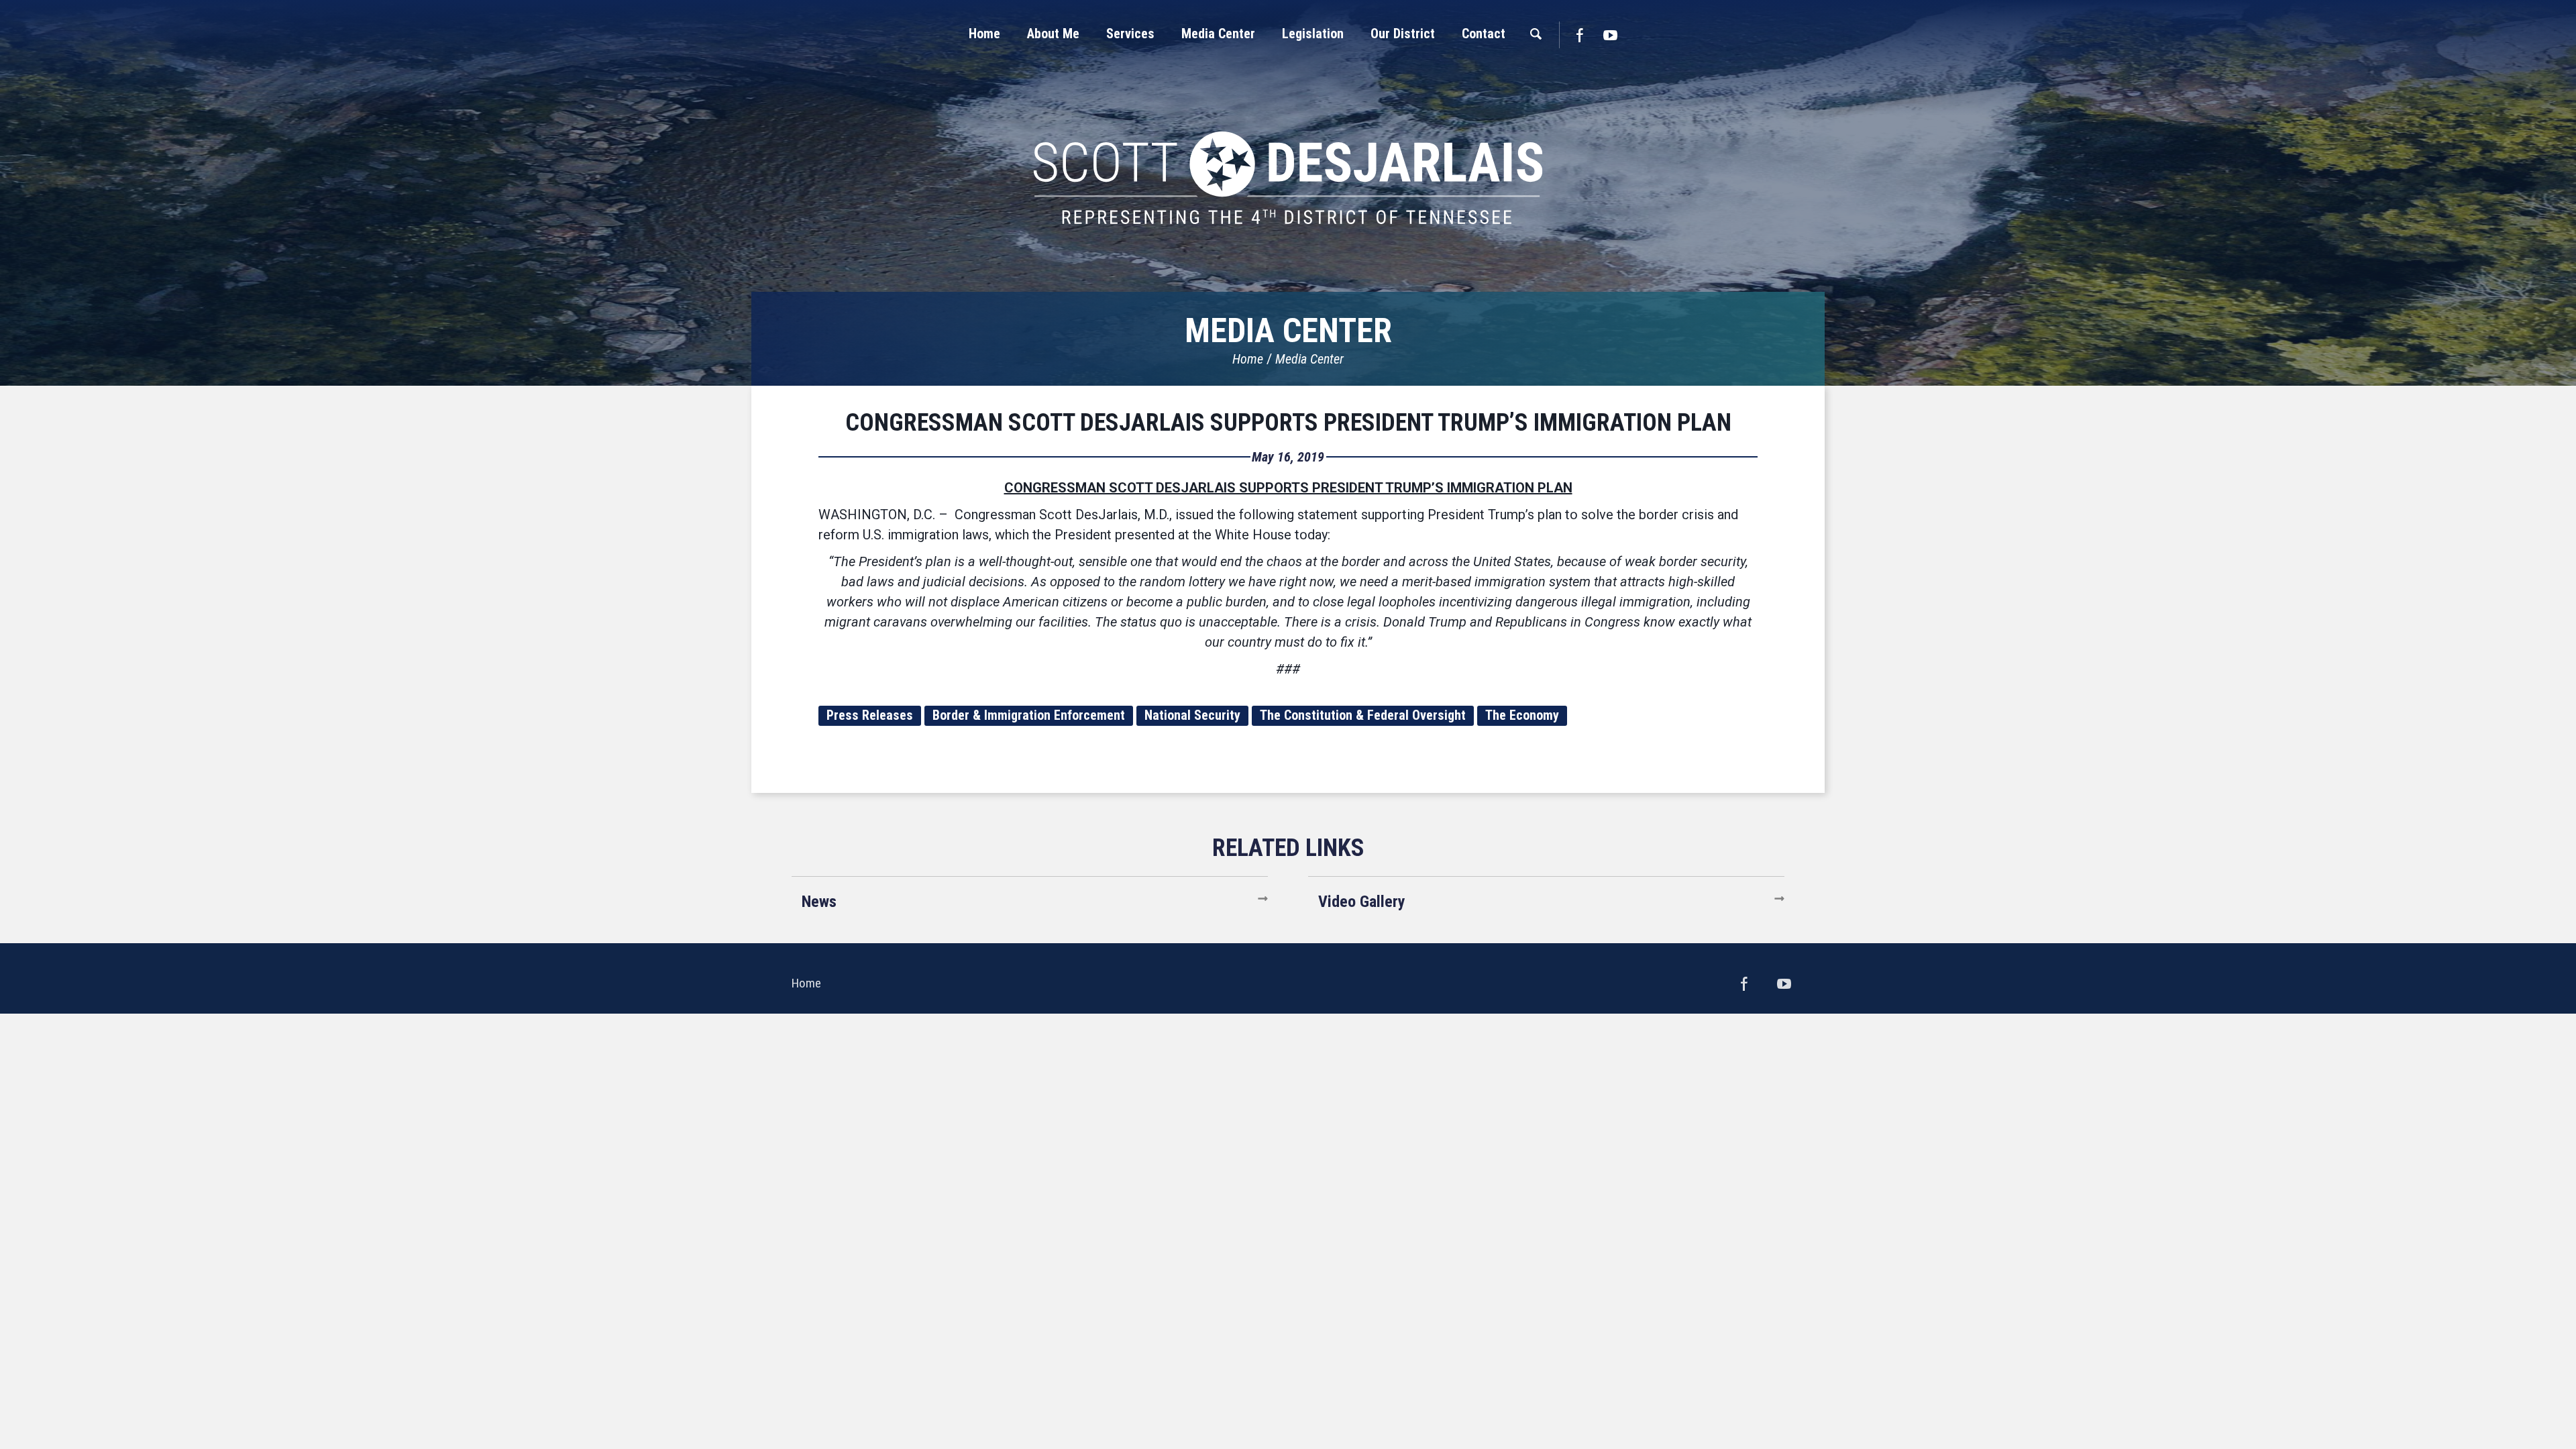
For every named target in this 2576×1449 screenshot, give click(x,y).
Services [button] (1130, 34)
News (819, 902)
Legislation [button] (1313, 34)
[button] (1053, 34)
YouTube (1611, 35)
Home (1248, 359)
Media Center (1309, 359)
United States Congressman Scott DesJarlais (1288, 178)
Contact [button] (1484, 34)
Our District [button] (1403, 34)
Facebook (1579, 35)
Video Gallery (1362, 902)
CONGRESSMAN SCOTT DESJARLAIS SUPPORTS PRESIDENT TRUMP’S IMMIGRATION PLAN (1288, 423)
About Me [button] (1053, 34)
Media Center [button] (1218, 34)
